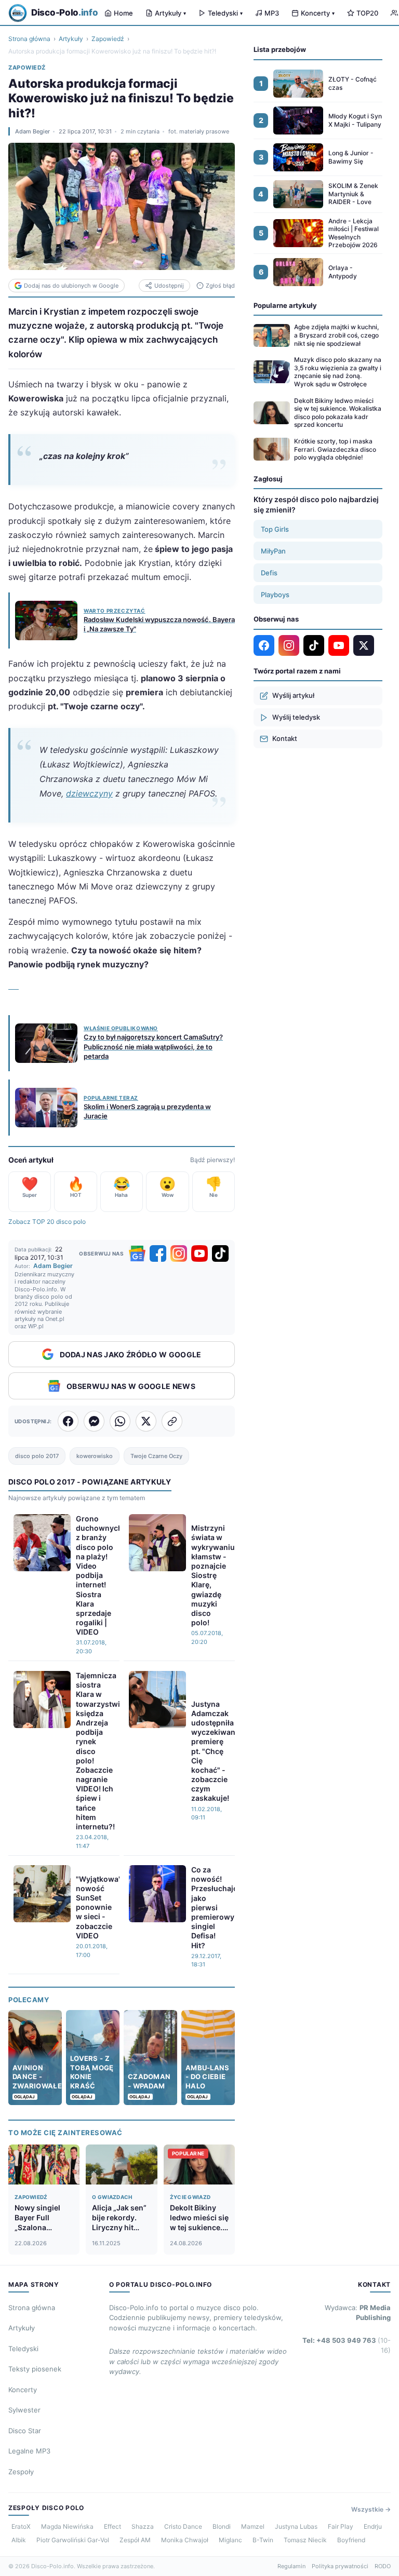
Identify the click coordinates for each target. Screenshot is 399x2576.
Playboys (275, 595)
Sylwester (24, 2410)
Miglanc (230, 2540)
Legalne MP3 (29, 2451)
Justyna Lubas (296, 2526)
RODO (383, 2566)
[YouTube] (199, 1253)
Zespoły (21, 2472)
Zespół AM (135, 2540)
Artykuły (170, 13)
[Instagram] (179, 1253)
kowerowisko (95, 1456)
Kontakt (285, 738)
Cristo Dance (183, 2526)
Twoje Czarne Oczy (156, 1456)
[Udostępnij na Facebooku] (68, 1421)
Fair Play (341, 2526)
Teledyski (225, 13)
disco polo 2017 (37, 1456)
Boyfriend (351, 2540)
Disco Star (25, 2431)
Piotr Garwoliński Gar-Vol (73, 2540)
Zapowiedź (108, 39)
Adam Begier (32, 131)
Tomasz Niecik (305, 2540)
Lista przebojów (280, 49)
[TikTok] (220, 1253)
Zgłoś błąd (220, 286)
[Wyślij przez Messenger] (94, 1421)
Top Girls (275, 529)
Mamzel (253, 2526)
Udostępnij (169, 286)
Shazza (143, 2526)
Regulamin (291, 2566)
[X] (364, 645)
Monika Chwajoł (185, 2540)
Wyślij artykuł (293, 695)
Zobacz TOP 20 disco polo (47, 1222)
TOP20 (367, 13)
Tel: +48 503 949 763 (347, 2345)
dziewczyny (89, 793)
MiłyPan (273, 551)
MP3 (272, 13)
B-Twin (263, 2540)
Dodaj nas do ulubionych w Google (71, 286)
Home (123, 13)
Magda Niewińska (67, 2526)
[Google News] (137, 1253)
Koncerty (318, 13)
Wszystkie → (371, 2509)
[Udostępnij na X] (146, 1421)
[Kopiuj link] (172, 1421)
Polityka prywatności (340, 2566)
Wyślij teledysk (296, 717)
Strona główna (29, 39)
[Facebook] (158, 1253)
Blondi (222, 2526)
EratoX (21, 2526)
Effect (112, 2526)
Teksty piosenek (35, 2369)
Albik (19, 2540)
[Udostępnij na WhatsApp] (120, 1421)
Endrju (373, 2526)
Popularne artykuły (285, 305)
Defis (269, 573)
